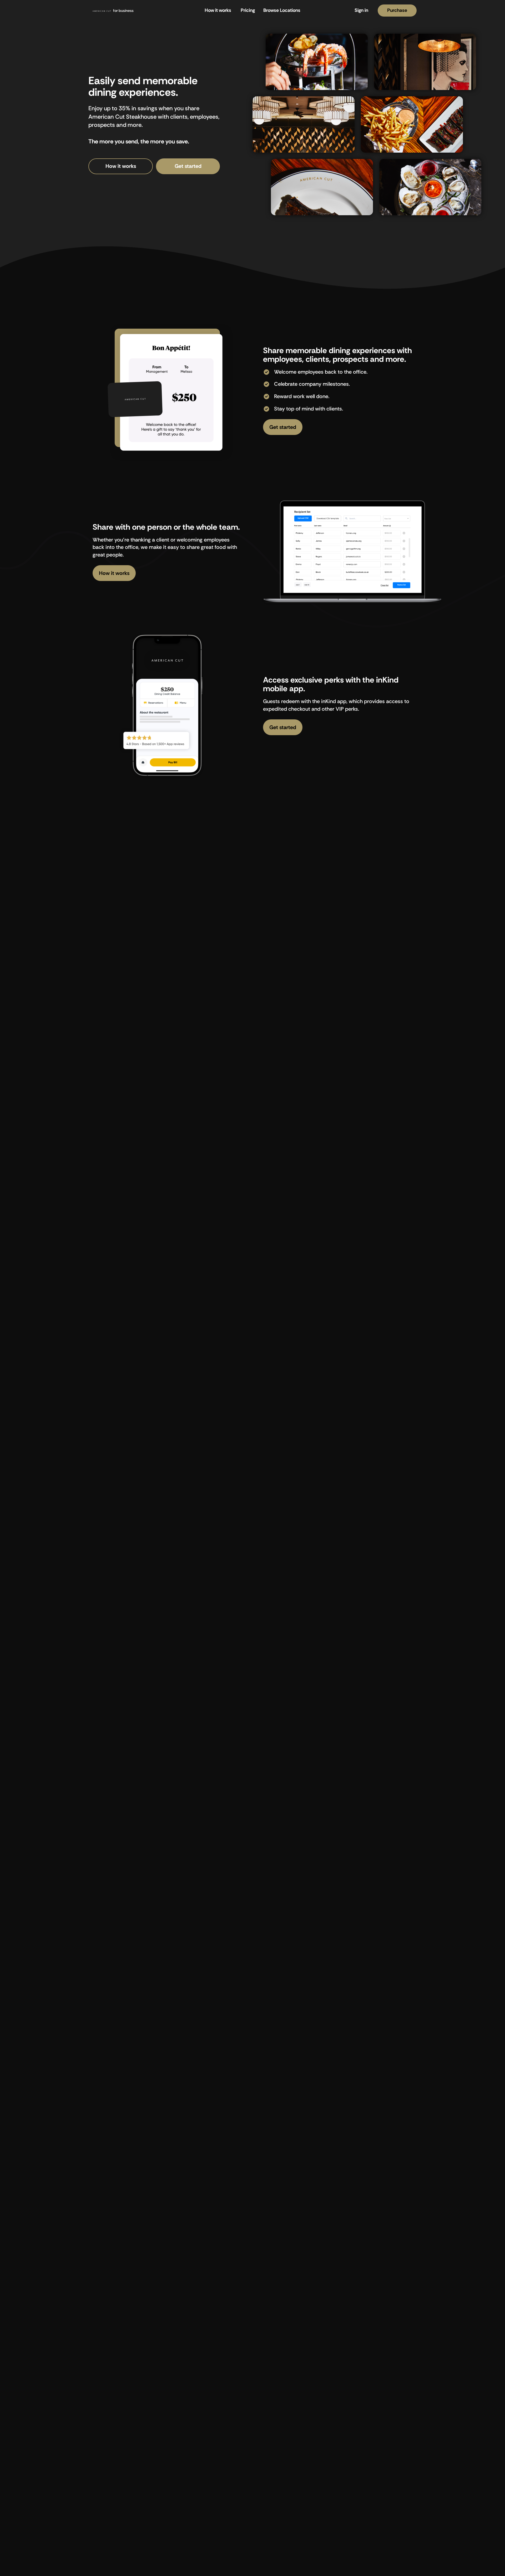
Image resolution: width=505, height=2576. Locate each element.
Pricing (248, 10)
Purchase (397, 10)
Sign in (361, 10)
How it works (218, 10)
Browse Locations (282, 10)
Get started (188, 166)
